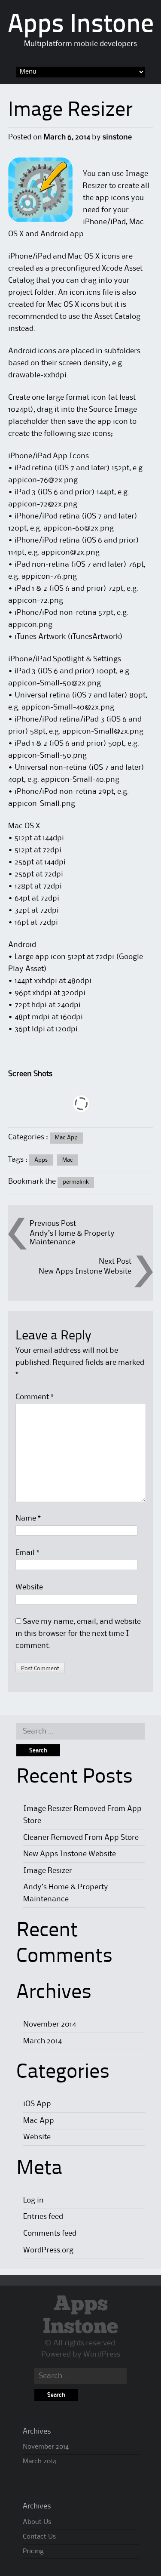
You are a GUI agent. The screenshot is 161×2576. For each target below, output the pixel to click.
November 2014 (50, 2024)
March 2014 (43, 2041)
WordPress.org (48, 2250)
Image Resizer (48, 1871)
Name (28, 1518)
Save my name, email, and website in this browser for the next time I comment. (78, 1634)
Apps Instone (81, 25)
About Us (37, 2522)
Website (29, 1587)
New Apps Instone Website (85, 1271)
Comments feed (50, 2234)
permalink (76, 1182)
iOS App (37, 2104)
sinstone (117, 137)
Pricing (33, 2551)
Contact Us (39, 2537)
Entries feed (43, 2217)
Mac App (66, 1138)
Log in (33, 2200)
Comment (35, 1397)
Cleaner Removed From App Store (81, 1838)
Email (27, 1553)
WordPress (102, 2354)
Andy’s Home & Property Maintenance (72, 1238)
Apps (41, 1160)
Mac (68, 1160)
